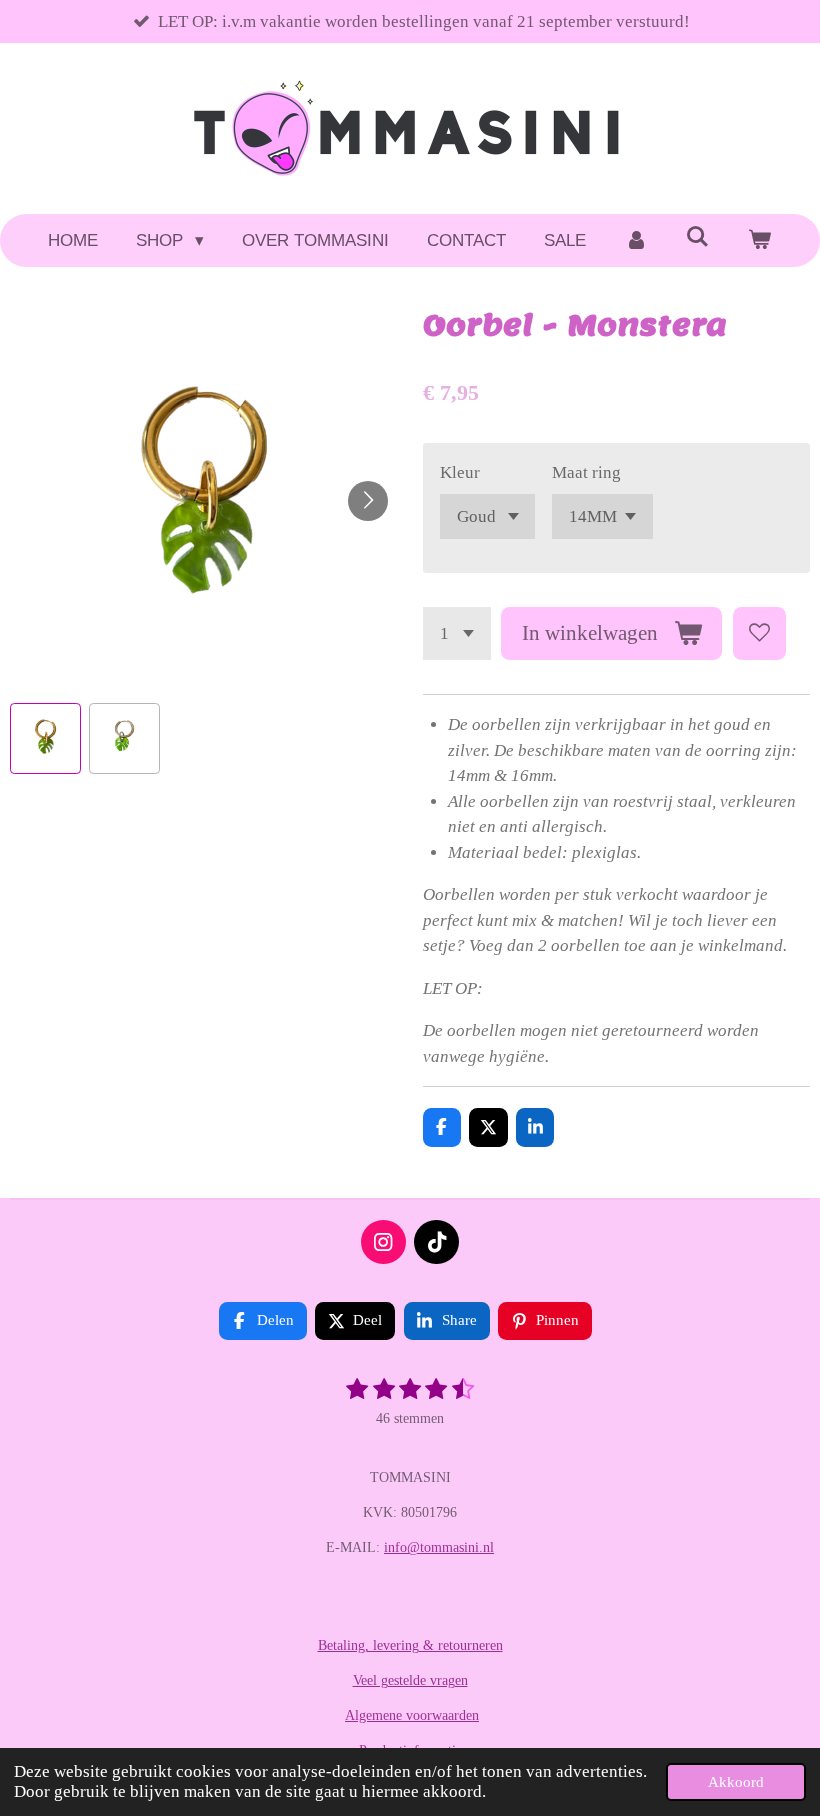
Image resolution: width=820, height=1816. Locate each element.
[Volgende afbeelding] (368, 501)
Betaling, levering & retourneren (410, 1645)
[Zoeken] (698, 238)
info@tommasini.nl (439, 1547)
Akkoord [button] (736, 1781)
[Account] (636, 241)
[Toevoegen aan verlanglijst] (759, 633)
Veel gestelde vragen (410, 1680)
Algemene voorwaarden (412, 1715)
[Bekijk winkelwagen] (760, 241)
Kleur (460, 472)
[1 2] (457, 633)
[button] (45, 738)
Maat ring (586, 472)
